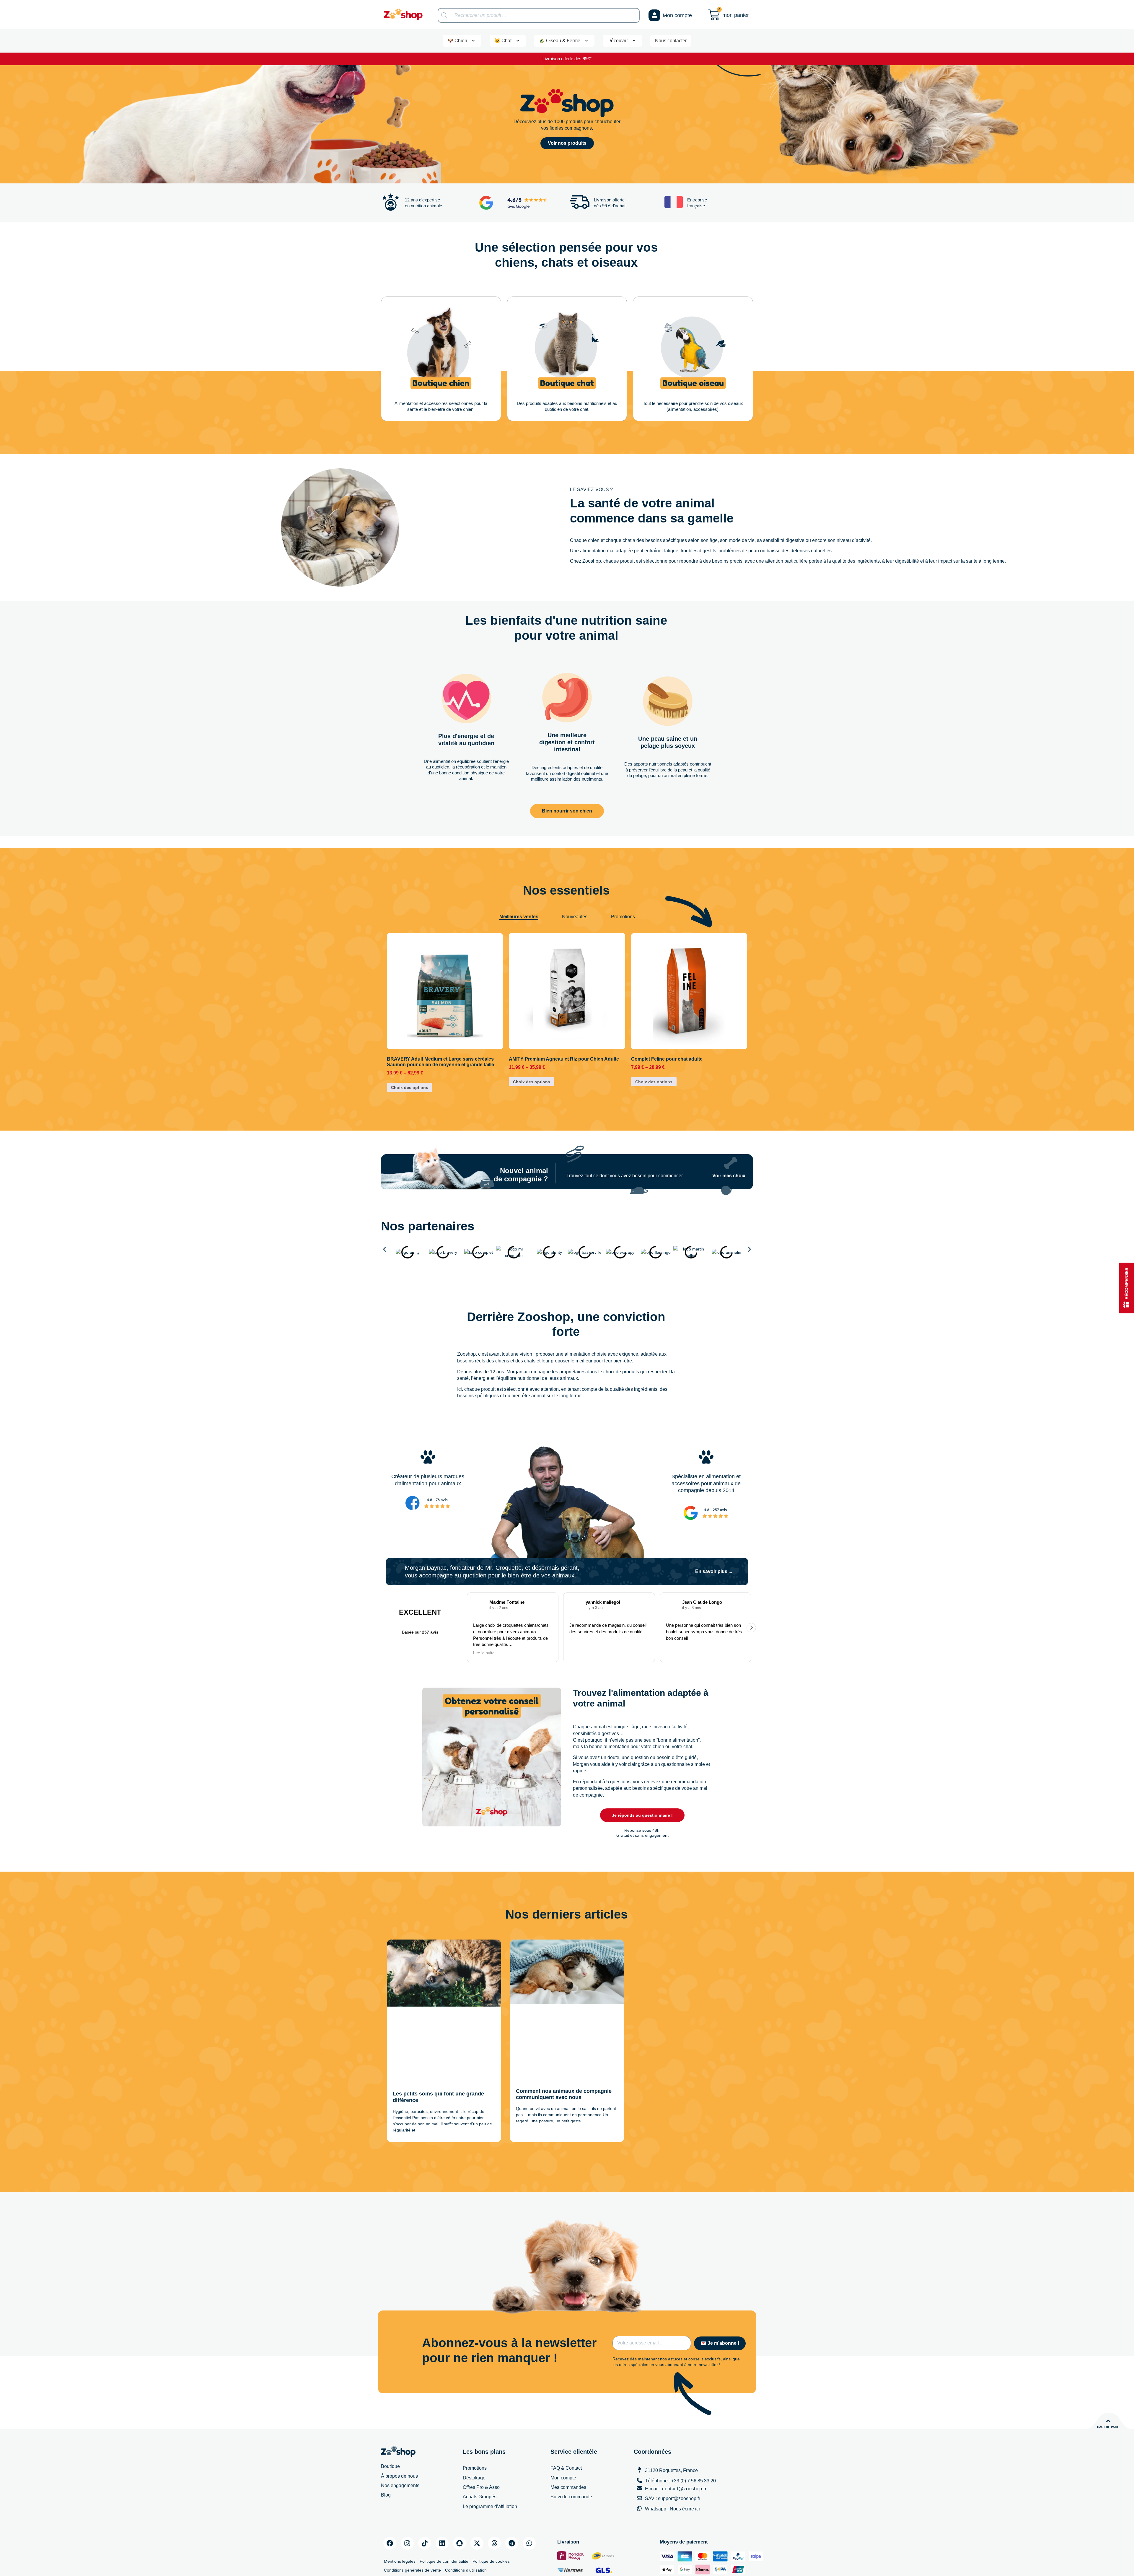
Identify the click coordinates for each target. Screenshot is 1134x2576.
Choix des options (410, 1087)
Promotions (475, 2425)
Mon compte (677, 15)
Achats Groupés (480, 2454)
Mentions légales (400, 2518)
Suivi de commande (571, 2454)
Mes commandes (568, 2444)
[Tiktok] (425, 2500)
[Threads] (494, 2500)
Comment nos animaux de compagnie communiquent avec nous (564, 2054)
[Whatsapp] (529, 2500)
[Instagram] (407, 2500)
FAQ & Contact (566, 2425)
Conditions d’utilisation (466, 2527)
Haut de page (1108, 2384)
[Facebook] (390, 2500)
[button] (385, 1261)
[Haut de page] (1108, 2378)
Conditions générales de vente (412, 2527)
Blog (386, 2452)
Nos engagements (400, 2442)
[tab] (519, 917)
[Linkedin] (442, 2500)
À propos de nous (399, 2433)
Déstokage (474, 2435)
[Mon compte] (654, 15)
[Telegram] (512, 2500)
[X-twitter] (477, 2500)
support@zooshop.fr (679, 2455)
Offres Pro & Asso (481, 2444)
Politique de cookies (491, 2518)
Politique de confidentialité (444, 2518)
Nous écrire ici (685, 2466)
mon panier (736, 15)
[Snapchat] (460, 2500)
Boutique (390, 2423)
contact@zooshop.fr (684, 2446)
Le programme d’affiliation (490, 2463)
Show (1127, 1288)
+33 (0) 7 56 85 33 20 (694, 2438)
